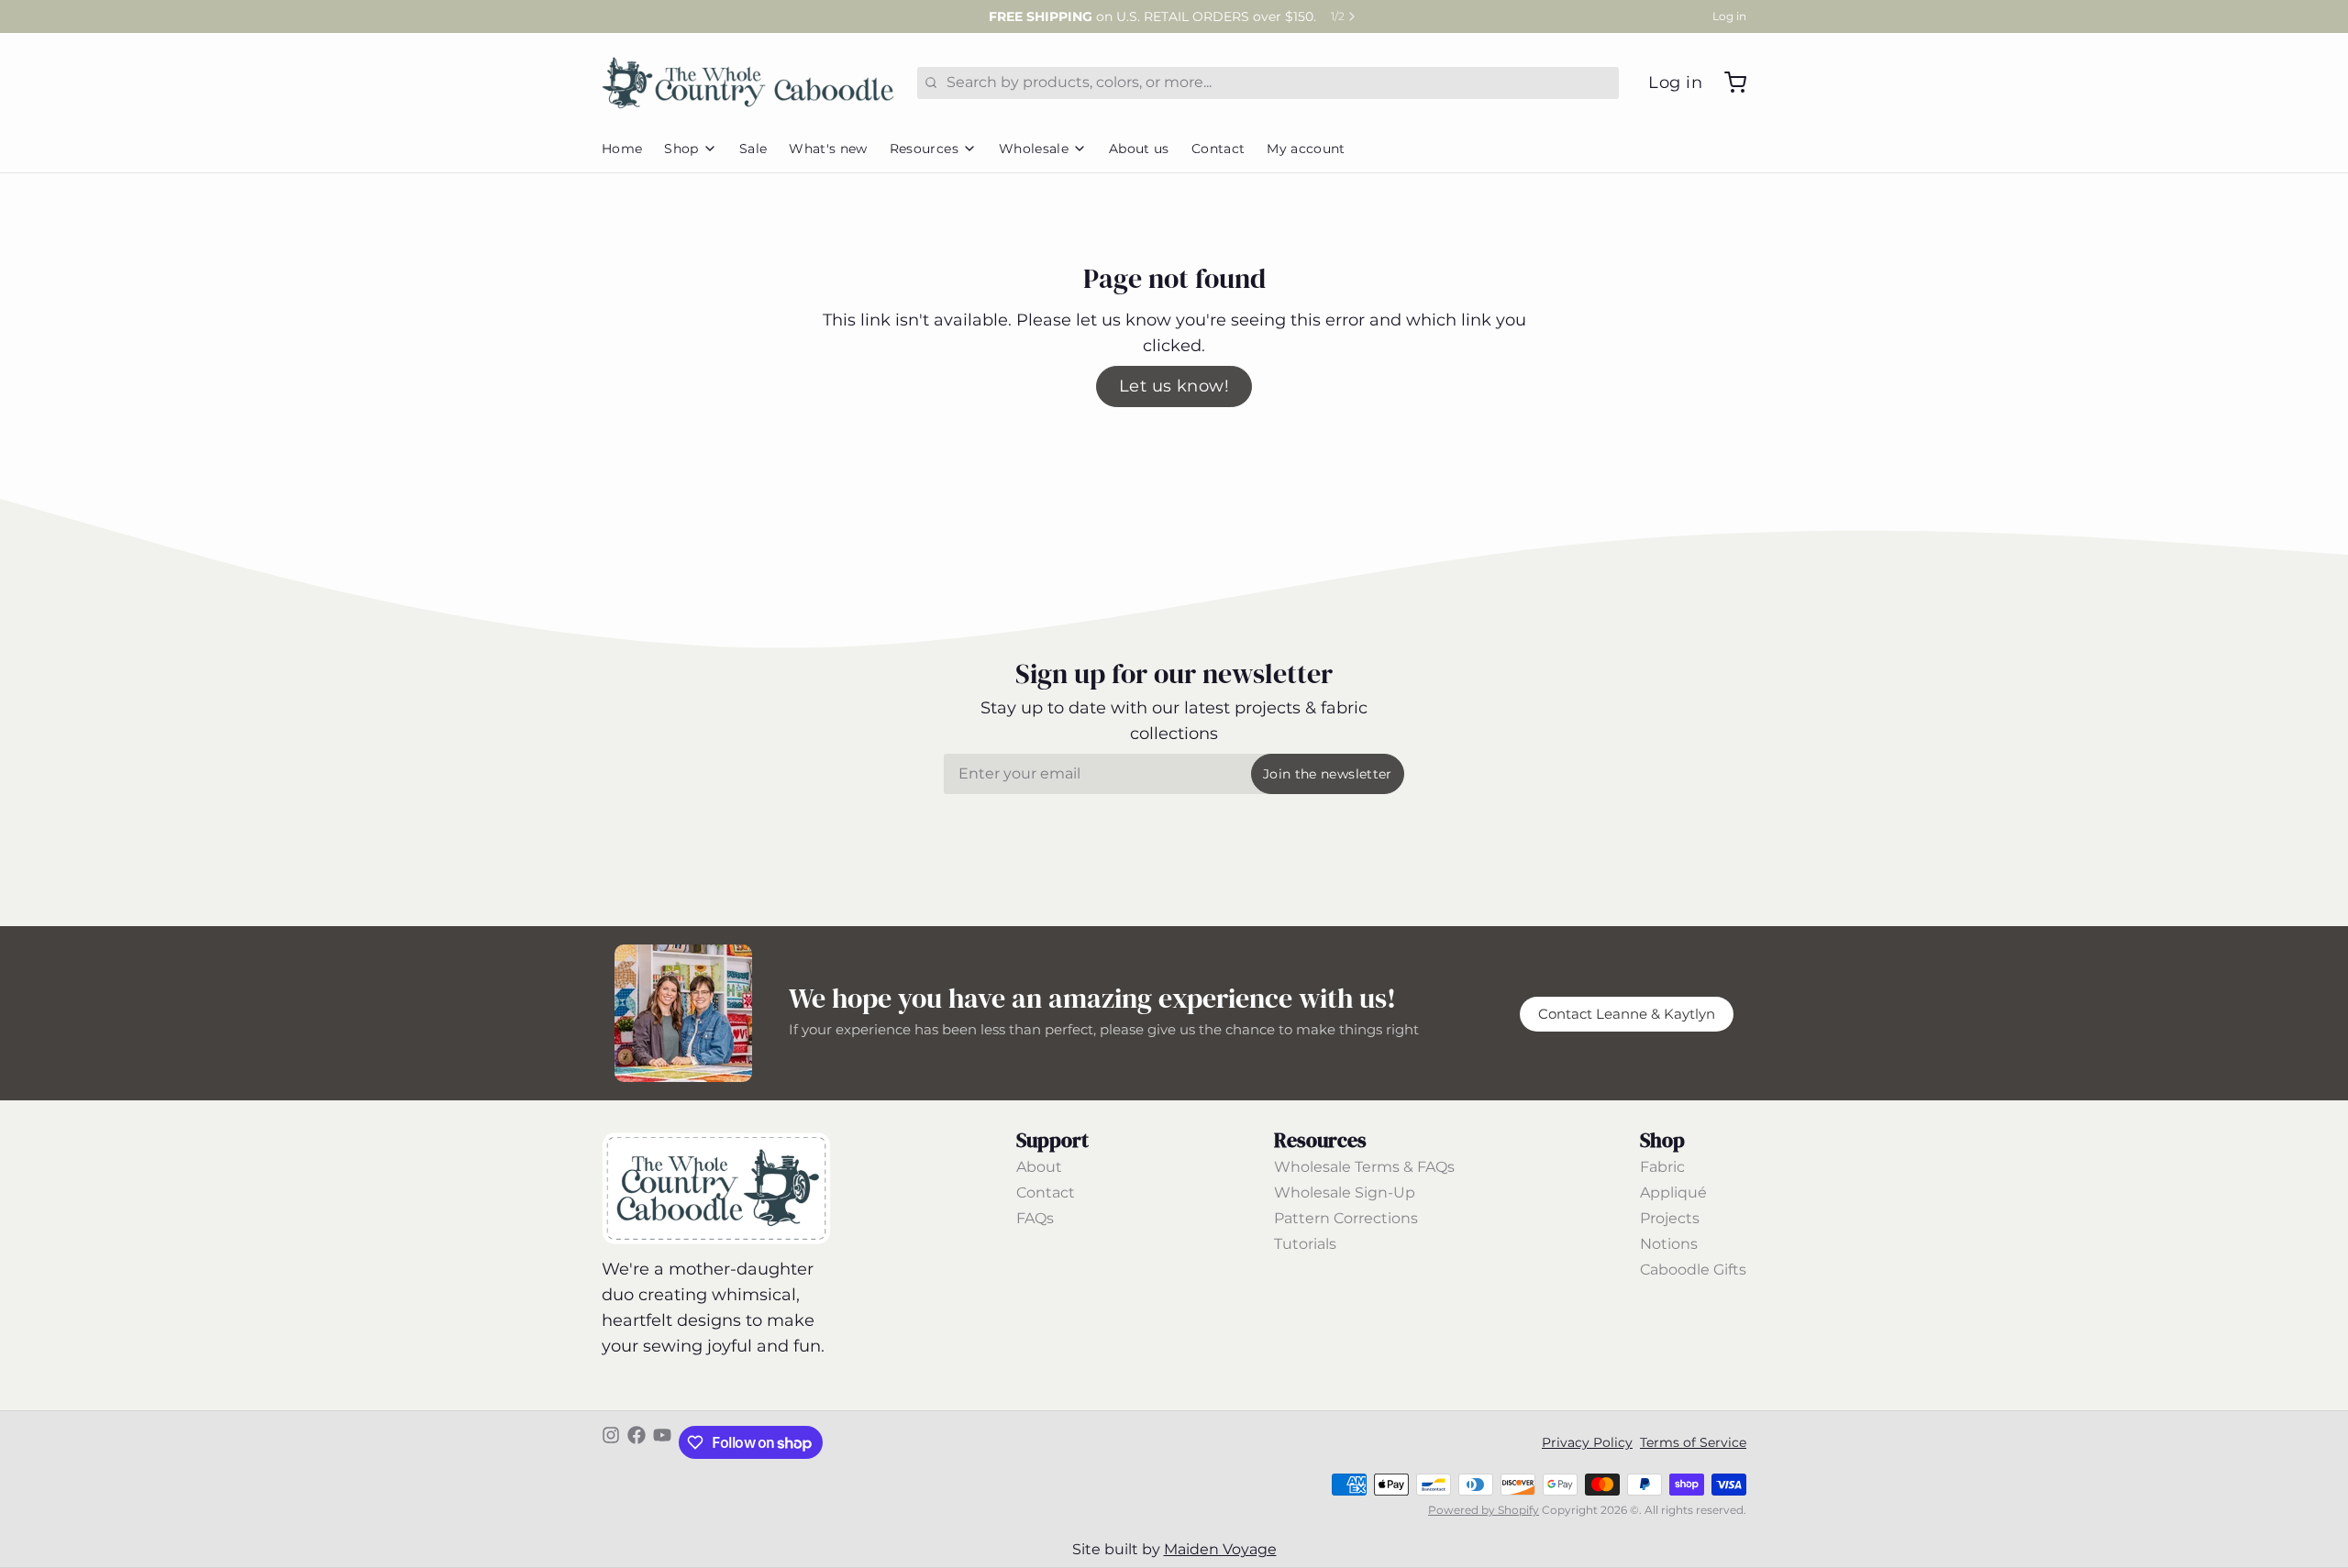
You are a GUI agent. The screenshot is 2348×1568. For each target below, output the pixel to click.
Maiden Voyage (1220, 1549)
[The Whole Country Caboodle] (748, 83)
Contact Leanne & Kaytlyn (1627, 1014)
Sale (753, 149)
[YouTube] (662, 1442)
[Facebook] (637, 1442)
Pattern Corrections (1346, 1218)
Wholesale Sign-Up (1345, 1193)
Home (622, 149)
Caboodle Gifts (1693, 1270)
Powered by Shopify (1484, 1510)
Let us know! (1174, 386)
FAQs (1035, 1218)
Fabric (1662, 1167)
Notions (1669, 1244)
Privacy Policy (1587, 1442)
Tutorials (1305, 1244)
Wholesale (1034, 149)
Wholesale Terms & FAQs (1364, 1167)
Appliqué (1673, 1193)
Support (1052, 1140)
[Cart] (1728, 83)
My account (1306, 149)
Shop (681, 149)
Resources (924, 149)
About (1039, 1167)
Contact (1218, 149)
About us (1139, 149)
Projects (1670, 1218)
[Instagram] (611, 1442)
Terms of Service (1693, 1442)
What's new (828, 149)
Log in (1729, 16)
